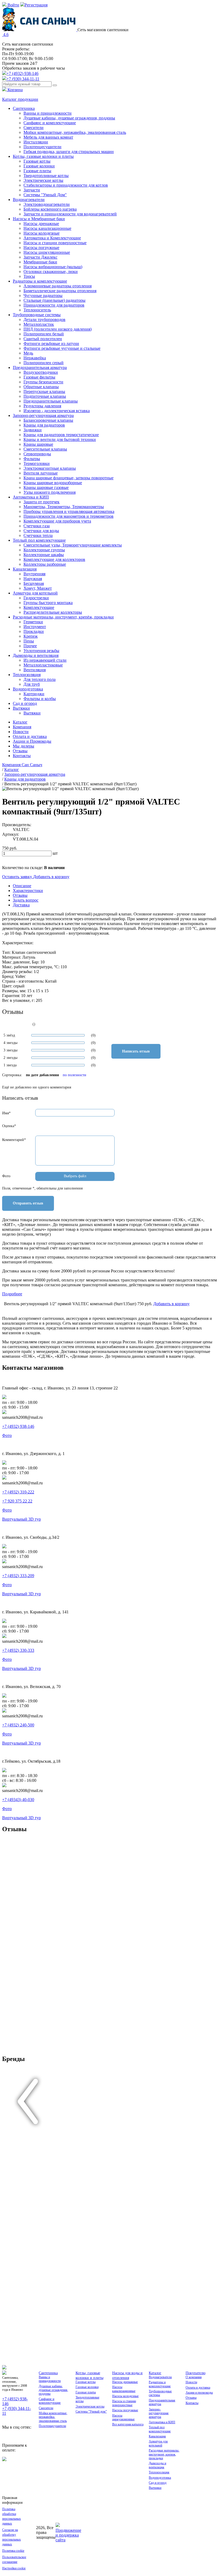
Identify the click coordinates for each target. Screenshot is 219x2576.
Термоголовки (37, 463)
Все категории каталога (128, 2424)
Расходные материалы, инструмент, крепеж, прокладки (164, 2454)
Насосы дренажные (41, 224)
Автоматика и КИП (31, 497)
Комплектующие (39, 607)
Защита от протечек (42, 502)
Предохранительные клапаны (51, 401)
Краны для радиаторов (44, 425)
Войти (13, 5)
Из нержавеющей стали (45, 660)
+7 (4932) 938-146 (22, 73)
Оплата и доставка (30, 736)
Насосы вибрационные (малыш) (53, 267)
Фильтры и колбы (40, 699)
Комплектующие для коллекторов (54, 559)
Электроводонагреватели (47, 204)
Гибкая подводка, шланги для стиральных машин (69, 152)
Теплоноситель (37, 310)
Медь (28, 353)
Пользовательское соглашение (14, 2559)
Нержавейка (35, 358)
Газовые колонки (39, 166)
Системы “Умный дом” (91, 2412)
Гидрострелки (36, 598)
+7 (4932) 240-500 (18, 1725)
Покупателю (195, 2373)
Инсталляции (36, 142)
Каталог (20, 722)
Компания (22, 727)
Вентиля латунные (41, 473)
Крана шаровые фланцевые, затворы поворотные (69, 478)
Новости (21, 732)
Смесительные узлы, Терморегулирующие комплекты (73, 545)
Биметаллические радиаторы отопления (60, 291)
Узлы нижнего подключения (50, 492)
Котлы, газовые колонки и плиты (43, 156)
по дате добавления (42, 1075)
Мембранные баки (40, 262)
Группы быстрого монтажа (48, 603)
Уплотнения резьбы (41, 651)
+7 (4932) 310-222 (18, 1492)
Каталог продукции (20, 99)
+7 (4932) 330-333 (18, 1650)
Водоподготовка (28, 689)
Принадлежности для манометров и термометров (69, 516)
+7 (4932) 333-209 (18, 1576)
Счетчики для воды (41, 531)
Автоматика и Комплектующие (52, 238)
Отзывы (20, 751)
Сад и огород (25, 703)
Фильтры (32, 459)
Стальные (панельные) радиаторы (54, 300)
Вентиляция (35, 670)
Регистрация (36, 5)
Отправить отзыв (28, 1203)
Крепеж (31, 636)
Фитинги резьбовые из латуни (51, 343)
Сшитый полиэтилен (43, 339)
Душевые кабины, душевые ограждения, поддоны (69, 118)
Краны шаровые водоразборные (53, 483)
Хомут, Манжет (38, 588)
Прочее (30, 646)
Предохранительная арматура (40, 367)
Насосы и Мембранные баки (39, 219)
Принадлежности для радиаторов (54, 305)
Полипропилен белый (44, 334)
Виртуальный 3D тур (21, 1519)
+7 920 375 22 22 (17, 1501)
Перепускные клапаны (44, 391)
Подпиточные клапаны (45, 396)
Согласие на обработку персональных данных (11, 2537)
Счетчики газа (37, 526)
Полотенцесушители (42, 147)
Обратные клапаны (41, 387)
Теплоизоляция (27, 675)
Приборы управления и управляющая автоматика (69, 511)
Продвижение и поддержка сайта (68, 2535)
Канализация (25, 569)
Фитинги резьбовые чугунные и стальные (62, 348)
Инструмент (35, 627)
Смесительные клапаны (45, 449)
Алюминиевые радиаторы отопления (58, 286)
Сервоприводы (37, 454)
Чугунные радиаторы (43, 296)
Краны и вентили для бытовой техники (60, 439)
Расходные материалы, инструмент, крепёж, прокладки (63, 617)
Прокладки (34, 631)
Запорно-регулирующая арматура (43, 415)
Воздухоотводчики (41, 372)
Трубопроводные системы (37, 315)
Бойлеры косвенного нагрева (50, 209)
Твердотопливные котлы (46, 176)
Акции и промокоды (199, 2393)
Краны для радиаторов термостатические (61, 435)
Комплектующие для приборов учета (57, 521)
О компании (194, 2377)
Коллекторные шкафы (44, 555)
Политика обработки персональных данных (11, 2516)
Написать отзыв (136, 1051)
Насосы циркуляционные (47, 252)
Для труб (32, 684)
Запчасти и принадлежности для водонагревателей (70, 214)
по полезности (75, 1075)
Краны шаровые (38, 444)
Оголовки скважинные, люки (51, 272)
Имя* (6, 1113)
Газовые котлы (37, 161)
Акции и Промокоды (32, 741)
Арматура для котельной (35, 593)
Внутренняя (34, 574)
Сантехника (24, 108)
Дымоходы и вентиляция (36, 655)
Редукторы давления (42, 406)
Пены (29, 641)
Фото (6, 1176)
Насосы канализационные (47, 228)
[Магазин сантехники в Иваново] (40, 30)
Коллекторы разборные (45, 564)
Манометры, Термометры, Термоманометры (64, 507)
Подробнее (12, 1294)
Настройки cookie (14, 2568)
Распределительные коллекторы (53, 612)
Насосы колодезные (42, 233)
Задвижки (33, 430)
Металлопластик (39, 324)
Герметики (33, 622)
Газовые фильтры (39, 377)
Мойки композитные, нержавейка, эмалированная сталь (75, 132)
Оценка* (9, 1126)
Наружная (33, 579)
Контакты (22, 756)
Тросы (29, 276)
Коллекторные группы (44, 550)
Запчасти (32, 190)
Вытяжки (21, 708)
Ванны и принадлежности (48, 113)
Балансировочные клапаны (48, 420)
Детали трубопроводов (44, 320)
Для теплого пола (40, 679)
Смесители (34, 128)
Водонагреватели (29, 200)
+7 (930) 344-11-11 (23, 79)
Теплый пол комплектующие (39, 540)
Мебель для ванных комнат (48, 137)
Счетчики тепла (38, 535)
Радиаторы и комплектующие (40, 281)
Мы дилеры (24, 746)
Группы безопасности (43, 382)
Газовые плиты (37, 171)
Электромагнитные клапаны (50, 468)
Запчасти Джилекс (40, 257)
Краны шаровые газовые (46, 487)
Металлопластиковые (43, 665)
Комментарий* (14, 1140)
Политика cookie (13, 2551)
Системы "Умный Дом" (45, 195)
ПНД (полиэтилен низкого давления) (58, 329)
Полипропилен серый (44, 363)
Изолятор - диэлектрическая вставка (57, 411)
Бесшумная (34, 583)
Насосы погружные (41, 248)
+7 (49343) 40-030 (18, 1800)
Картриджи (34, 694)
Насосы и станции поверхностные (55, 243)
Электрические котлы (43, 180)
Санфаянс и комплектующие (50, 123)
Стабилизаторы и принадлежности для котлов (66, 185)
